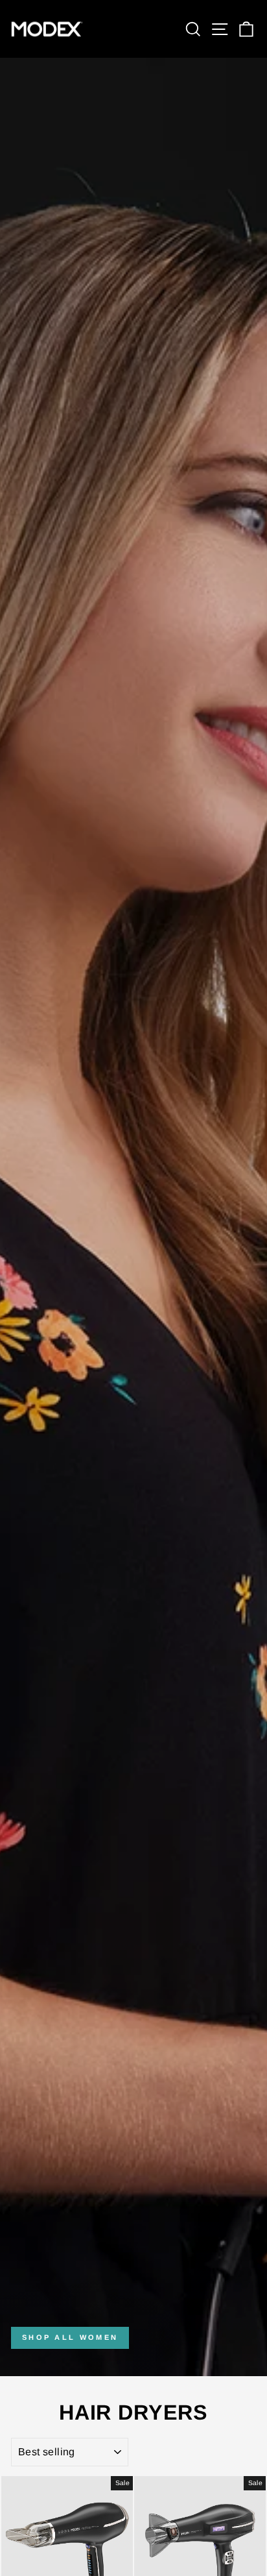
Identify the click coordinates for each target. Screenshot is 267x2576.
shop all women (70, 2337)
